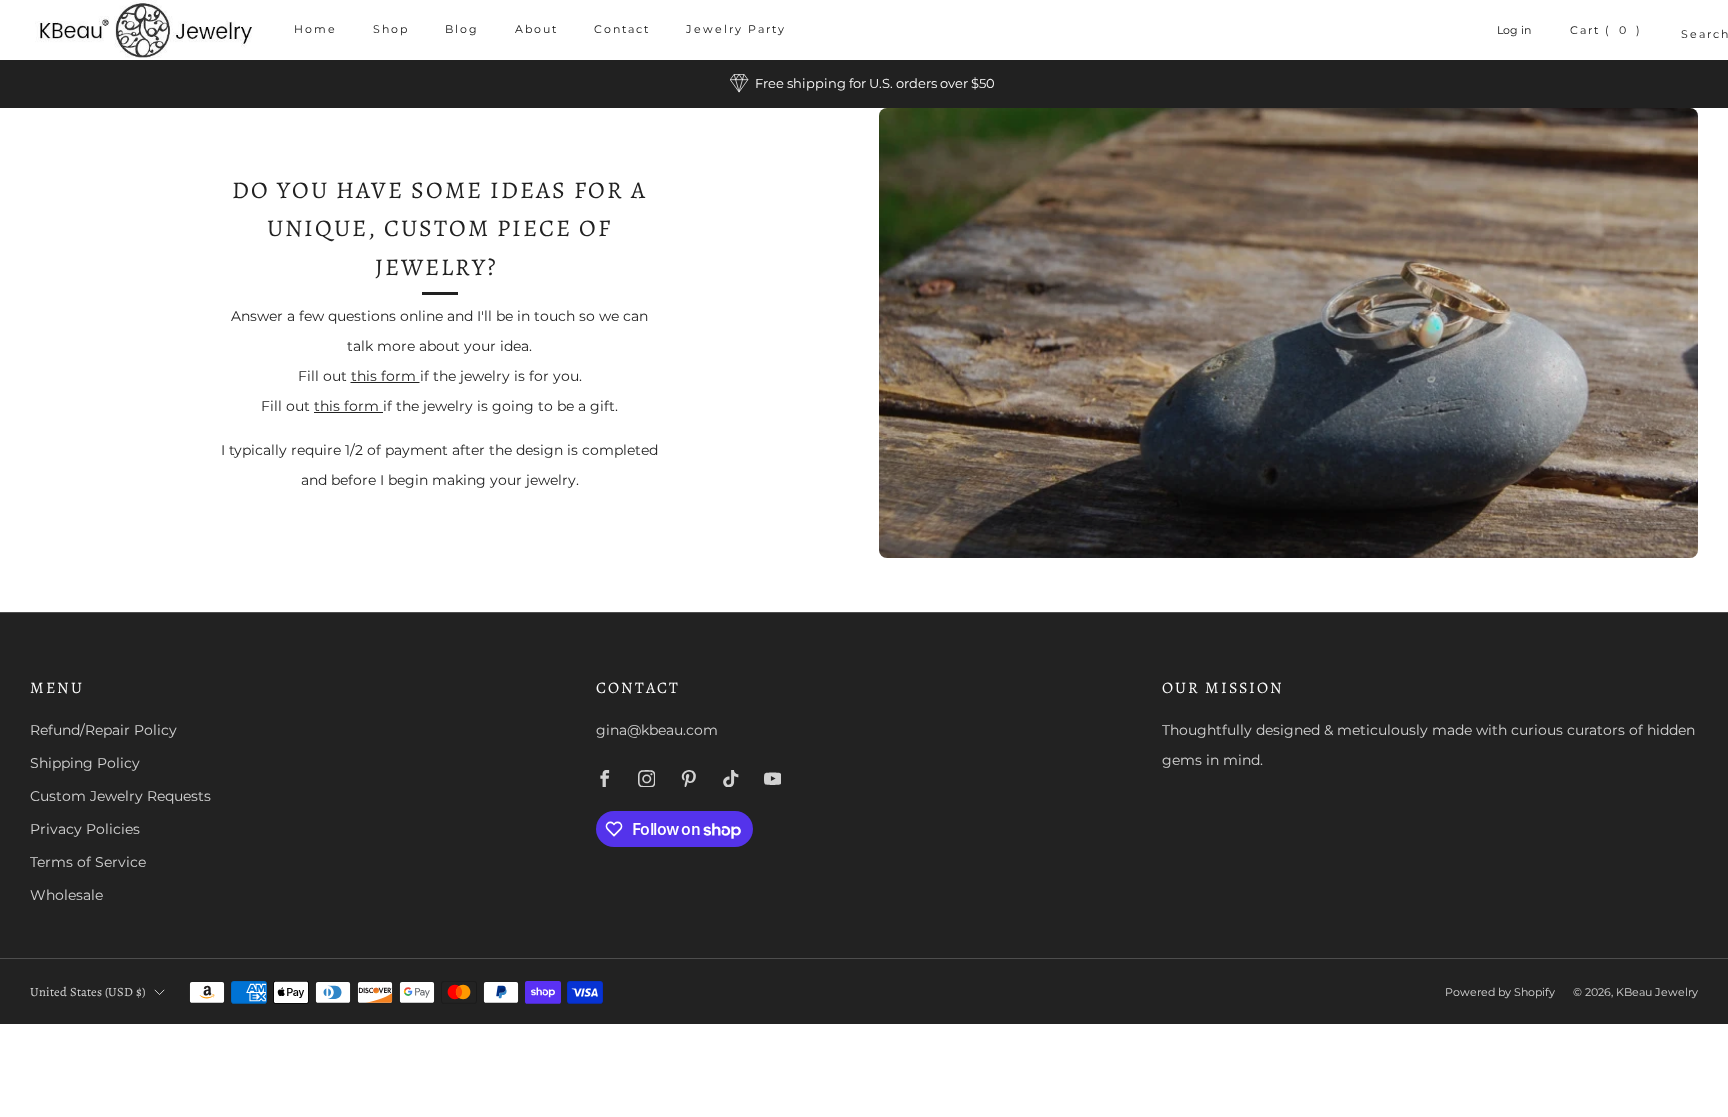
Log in (1514, 30)
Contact (622, 29)
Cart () (1606, 30)
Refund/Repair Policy (103, 730)
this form (385, 376)
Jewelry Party (736, 29)
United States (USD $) (87, 991)
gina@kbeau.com (657, 730)
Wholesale (66, 895)
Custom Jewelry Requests (120, 796)
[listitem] (864, 84)
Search (1689, 34)
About (536, 29)
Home (315, 29)
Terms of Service (88, 862)
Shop (391, 29)
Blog (462, 29)
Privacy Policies (85, 829)
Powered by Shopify (1500, 992)
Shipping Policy (85, 763)
